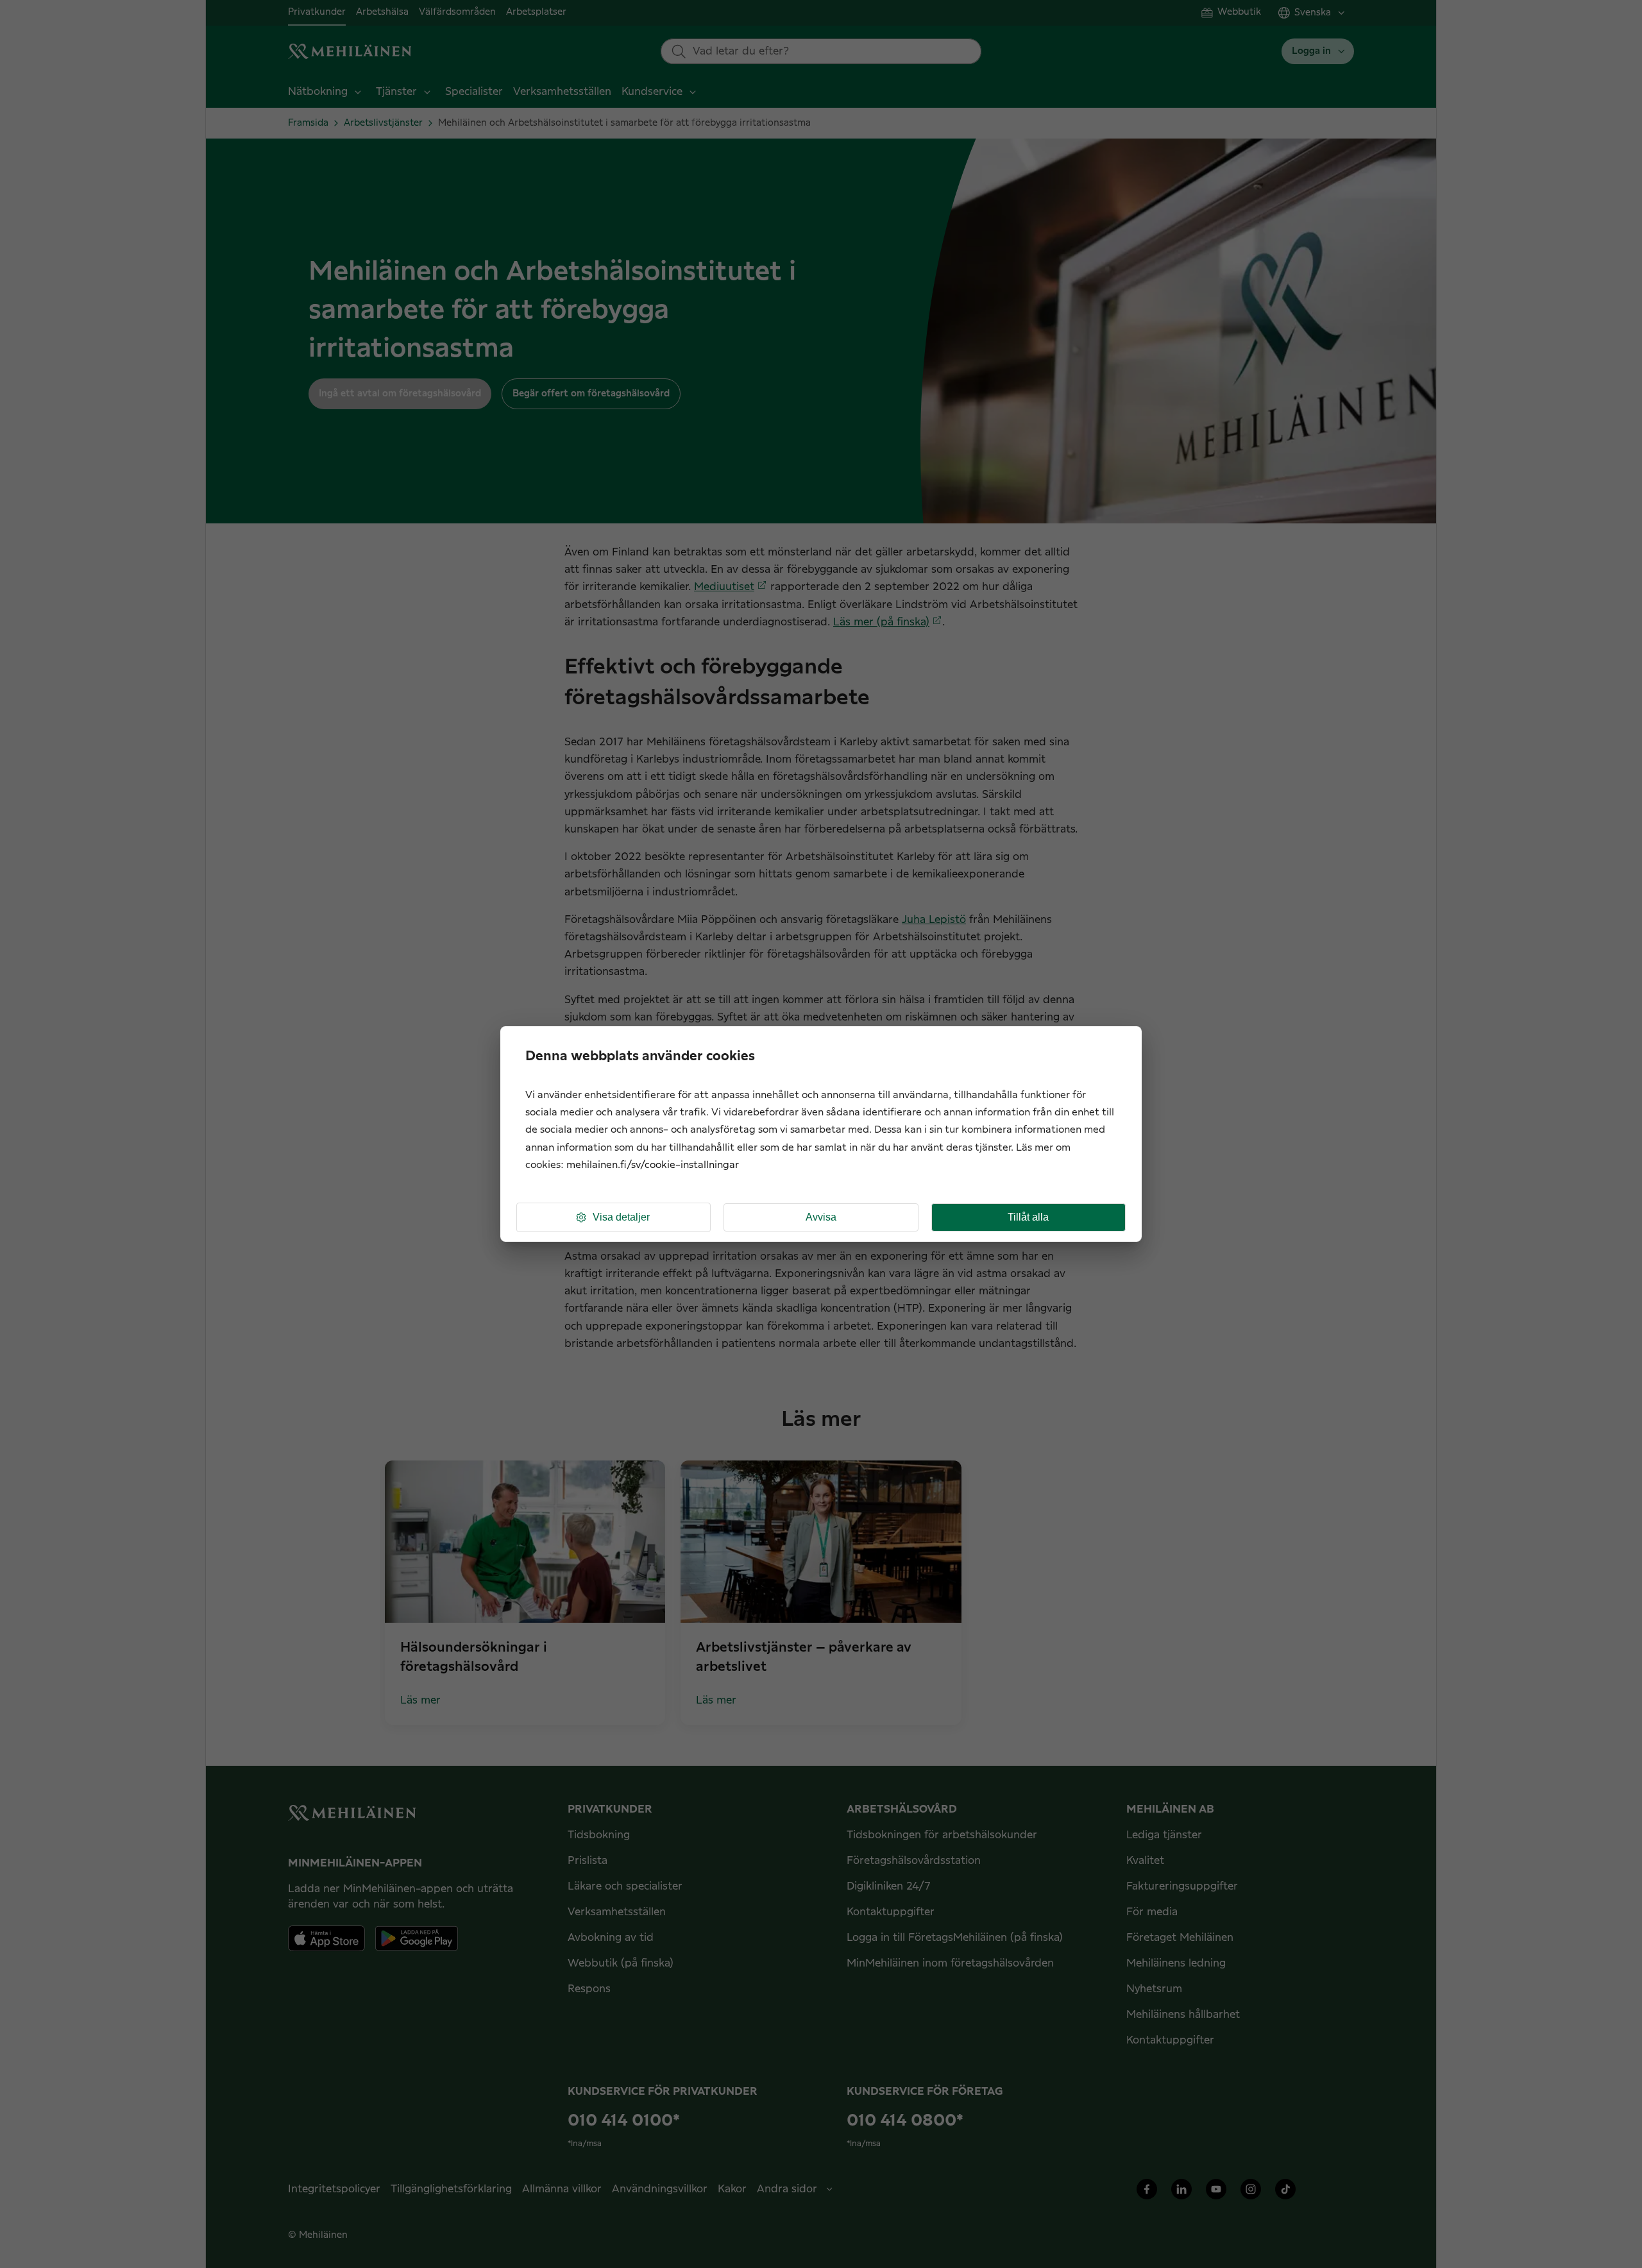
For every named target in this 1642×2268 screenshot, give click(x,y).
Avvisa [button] (821, 1217)
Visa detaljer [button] (621, 1217)
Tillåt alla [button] (1028, 1217)
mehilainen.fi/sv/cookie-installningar (653, 1165)
